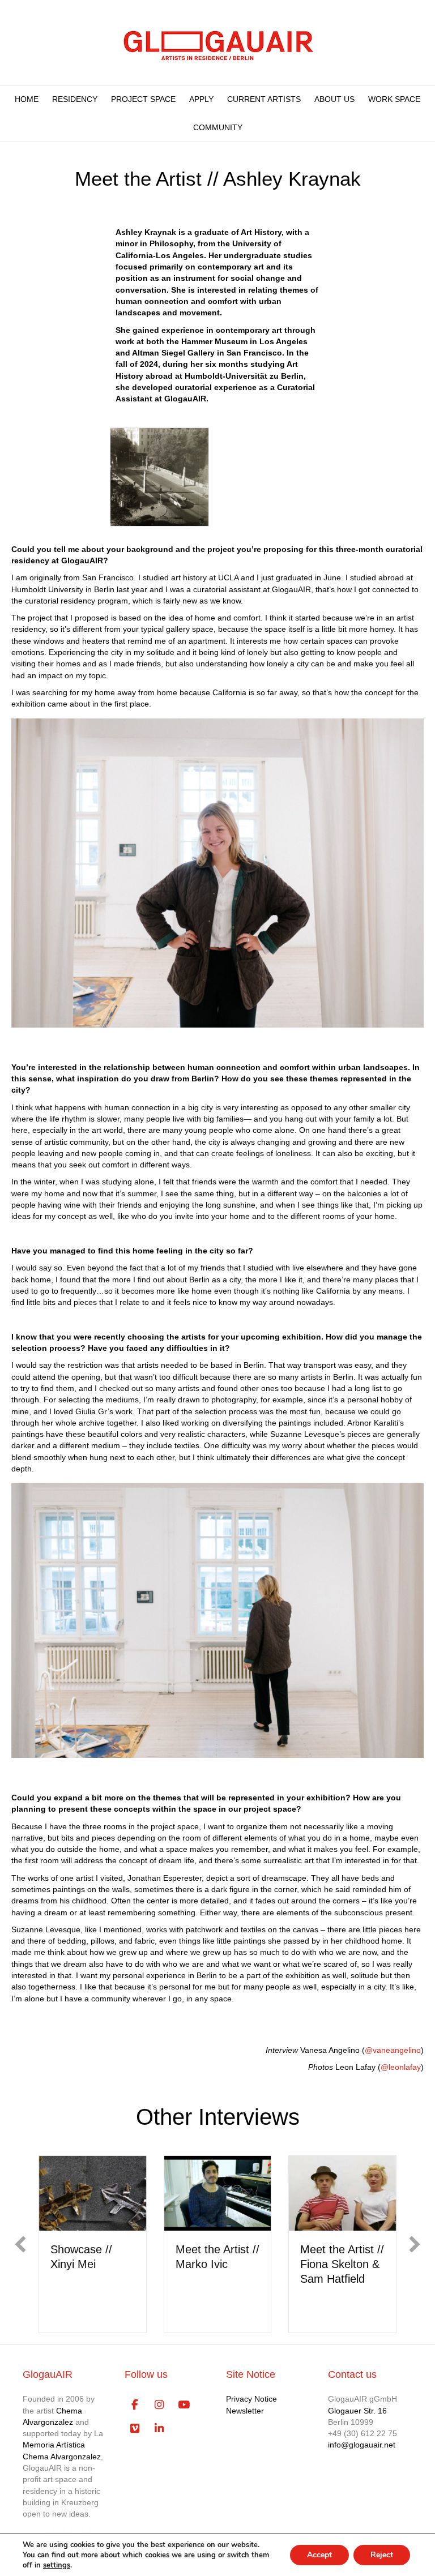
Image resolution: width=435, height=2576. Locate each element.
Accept (319, 2555)
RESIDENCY (75, 99)
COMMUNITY (218, 127)
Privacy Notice (251, 2399)
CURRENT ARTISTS (264, 99)
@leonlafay (401, 2067)
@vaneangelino (393, 2050)
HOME (27, 99)
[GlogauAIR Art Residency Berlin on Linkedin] (159, 2429)
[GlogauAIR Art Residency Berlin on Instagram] (159, 2405)
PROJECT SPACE (143, 99)
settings (57, 2565)
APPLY (201, 99)
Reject (382, 2555)
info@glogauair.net (362, 2445)
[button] (20, 2244)
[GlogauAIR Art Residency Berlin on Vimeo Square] (135, 2429)
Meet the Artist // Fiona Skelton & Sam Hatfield (342, 2264)
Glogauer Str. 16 (357, 2411)
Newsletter (245, 2411)
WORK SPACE (394, 99)
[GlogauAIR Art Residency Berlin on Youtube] (184, 2405)
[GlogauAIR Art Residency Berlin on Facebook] (135, 2405)
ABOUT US (334, 99)
